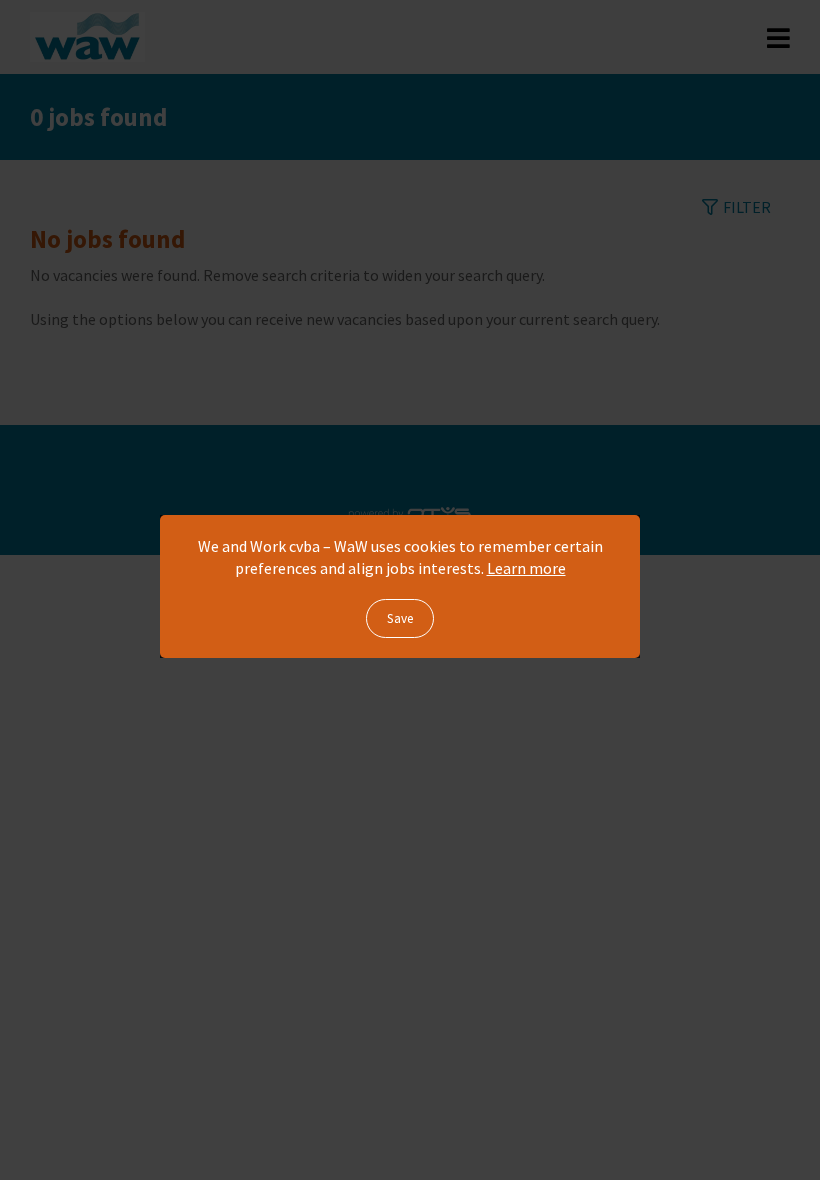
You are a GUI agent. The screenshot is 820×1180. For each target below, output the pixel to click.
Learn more (526, 568)
